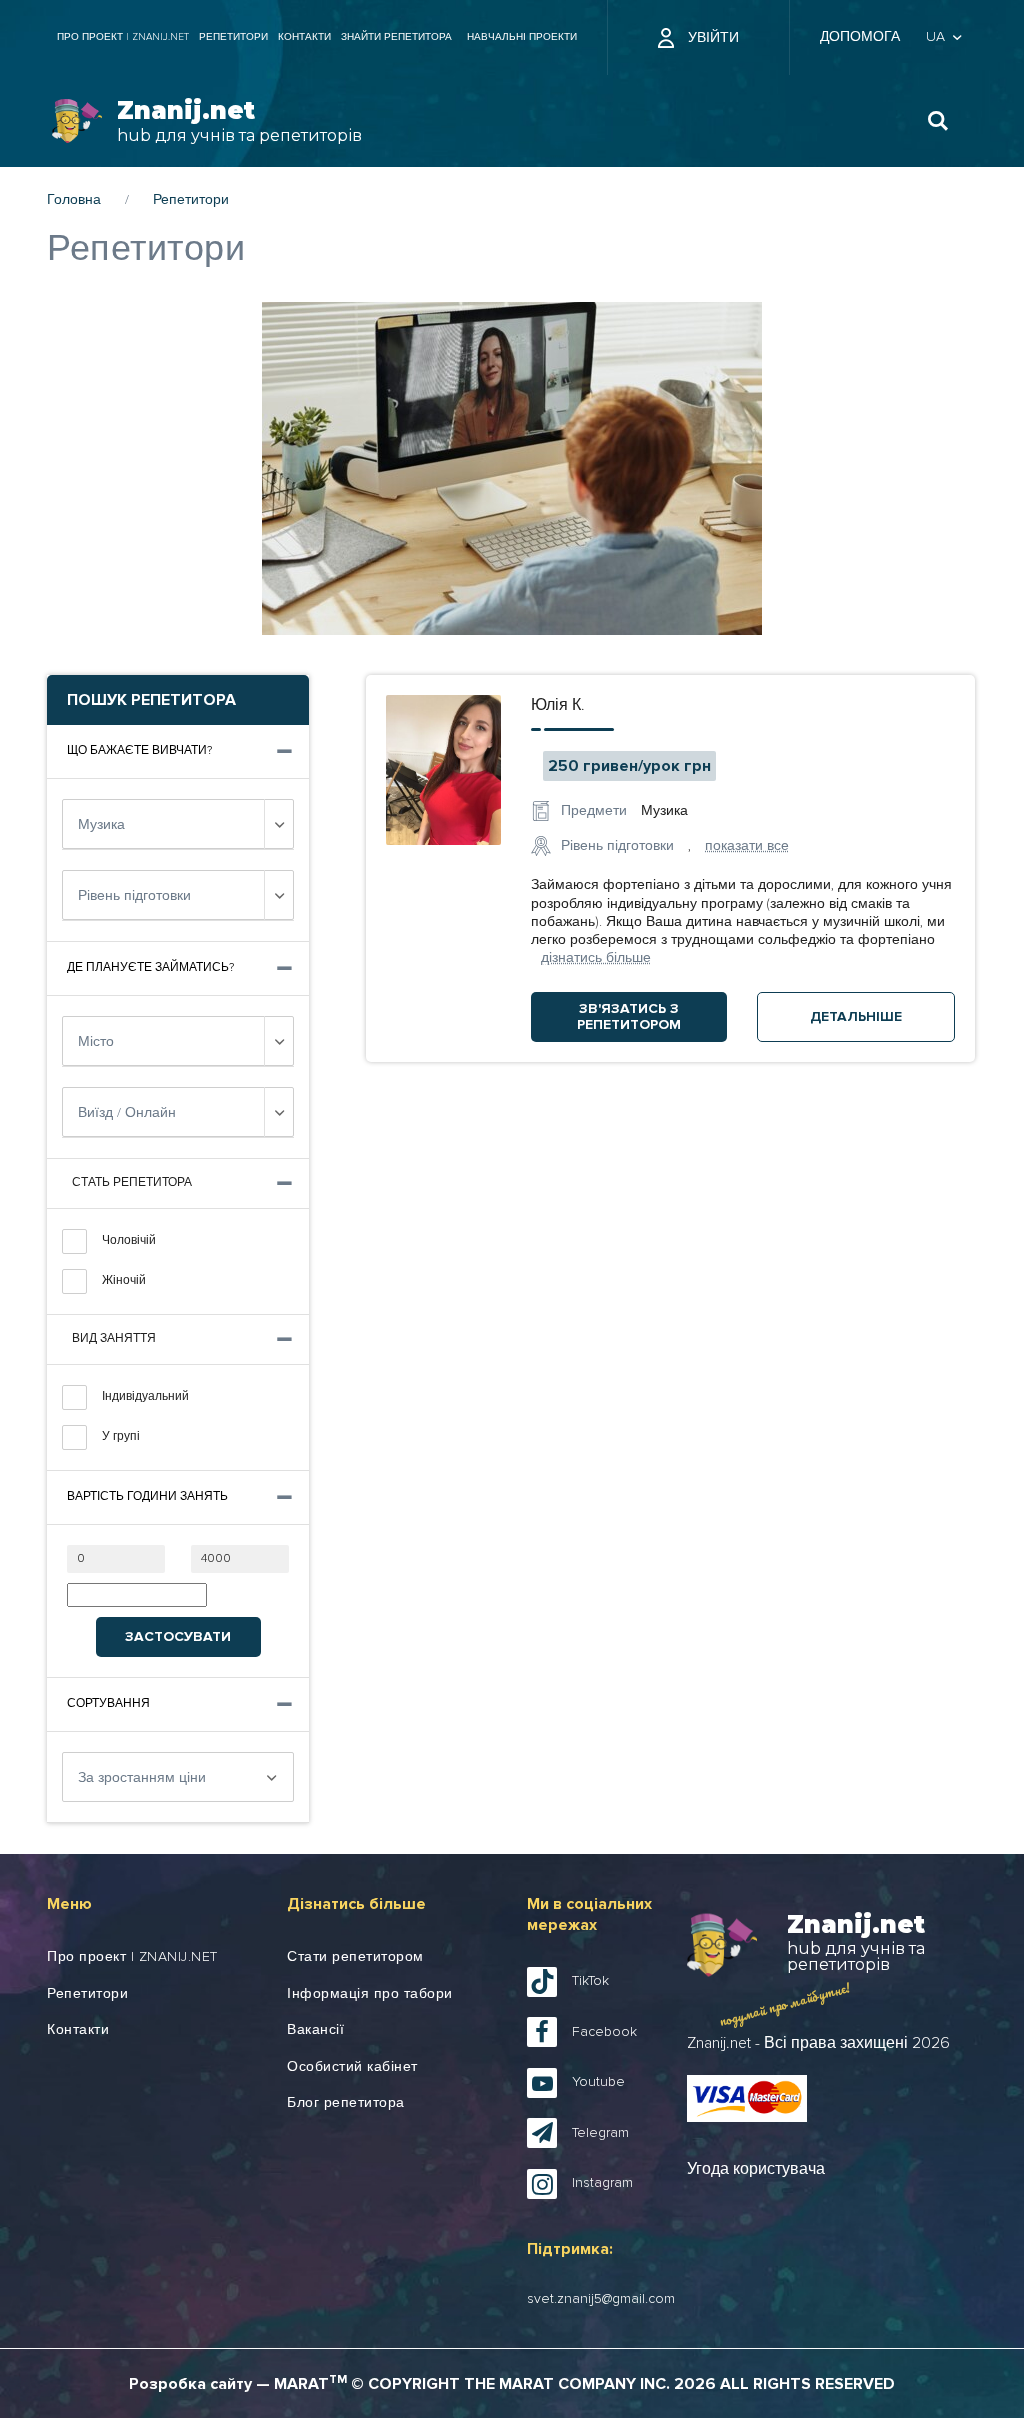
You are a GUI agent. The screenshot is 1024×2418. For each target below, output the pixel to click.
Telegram (600, 2133)
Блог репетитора (346, 2103)
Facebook (604, 2032)
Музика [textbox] (101, 825)
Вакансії (315, 2030)
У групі (121, 1437)
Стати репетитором (355, 1957)
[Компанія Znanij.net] (77, 121)
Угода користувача (756, 2169)
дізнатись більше (596, 958)
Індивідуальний (145, 1397)
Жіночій (124, 1281)
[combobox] (178, 824)
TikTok (590, 1981)
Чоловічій (129, 1241)
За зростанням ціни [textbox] (142, 1778)
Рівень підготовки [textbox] (134, 896)
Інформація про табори (370, 1994)
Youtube (598, 2082)
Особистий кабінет (352, 2067)
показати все (747, 846)
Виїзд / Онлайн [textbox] (127, 1113)
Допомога (860, 37)
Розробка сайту (190, 2384)
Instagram (602, 2183)
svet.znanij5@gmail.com (601, 2299)
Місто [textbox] (96, 1042)
